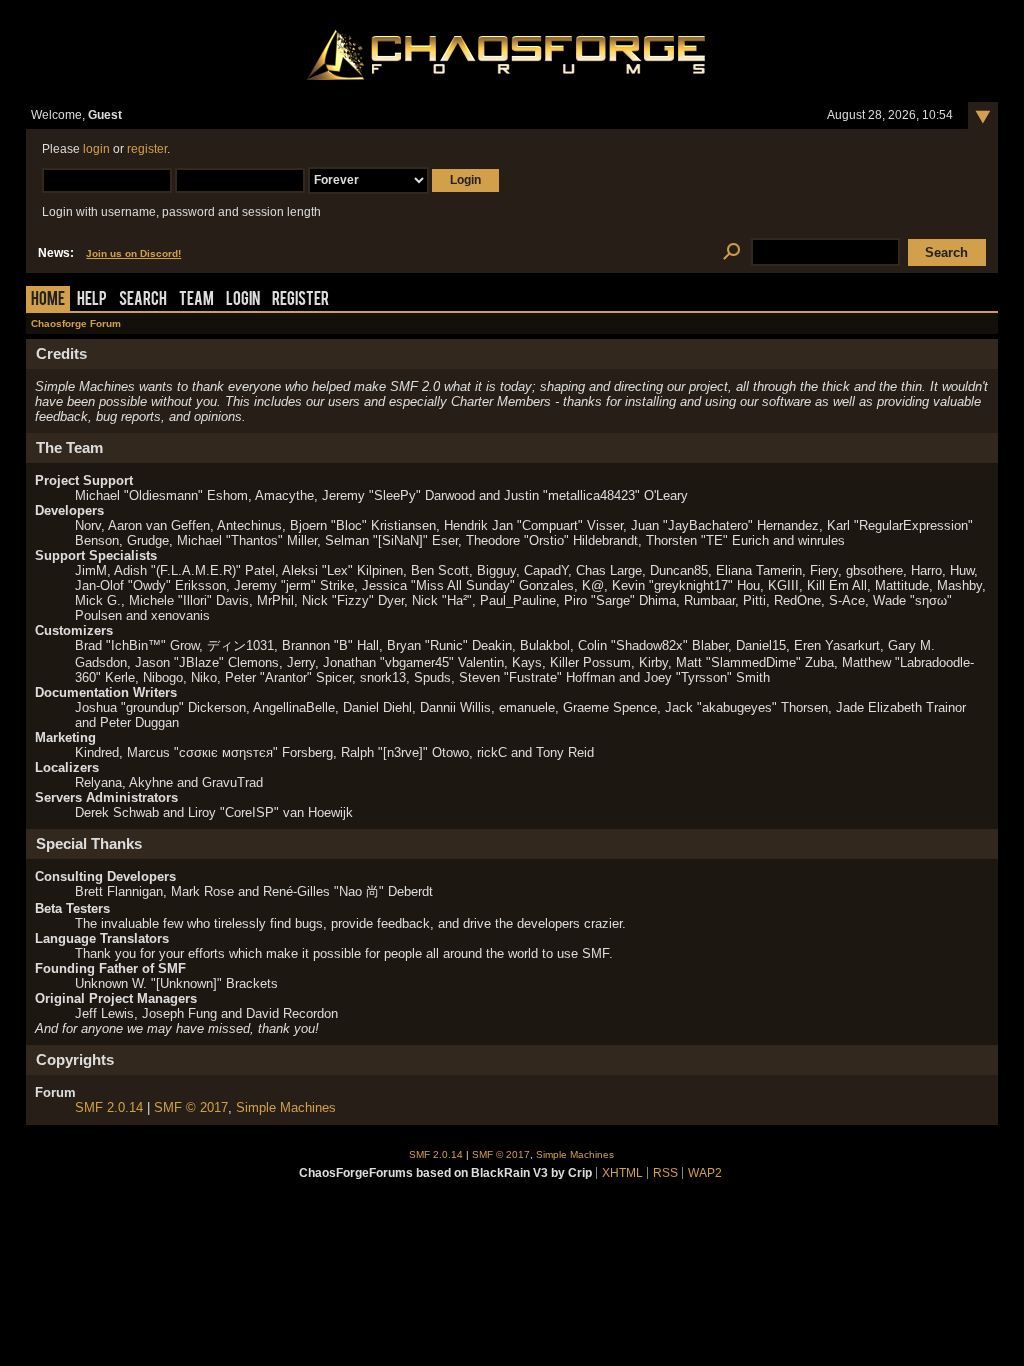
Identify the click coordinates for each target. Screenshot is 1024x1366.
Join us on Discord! (133, 253)
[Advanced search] (731, 252)
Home (48, 300)
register (147, 149)
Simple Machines (286, 1107)
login (96, 149)
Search (143, 300)
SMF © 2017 (191, 1107)
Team (196, 300)
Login (243, 300)
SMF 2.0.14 (109, 1107)
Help (92, 300)
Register (300, 300)
